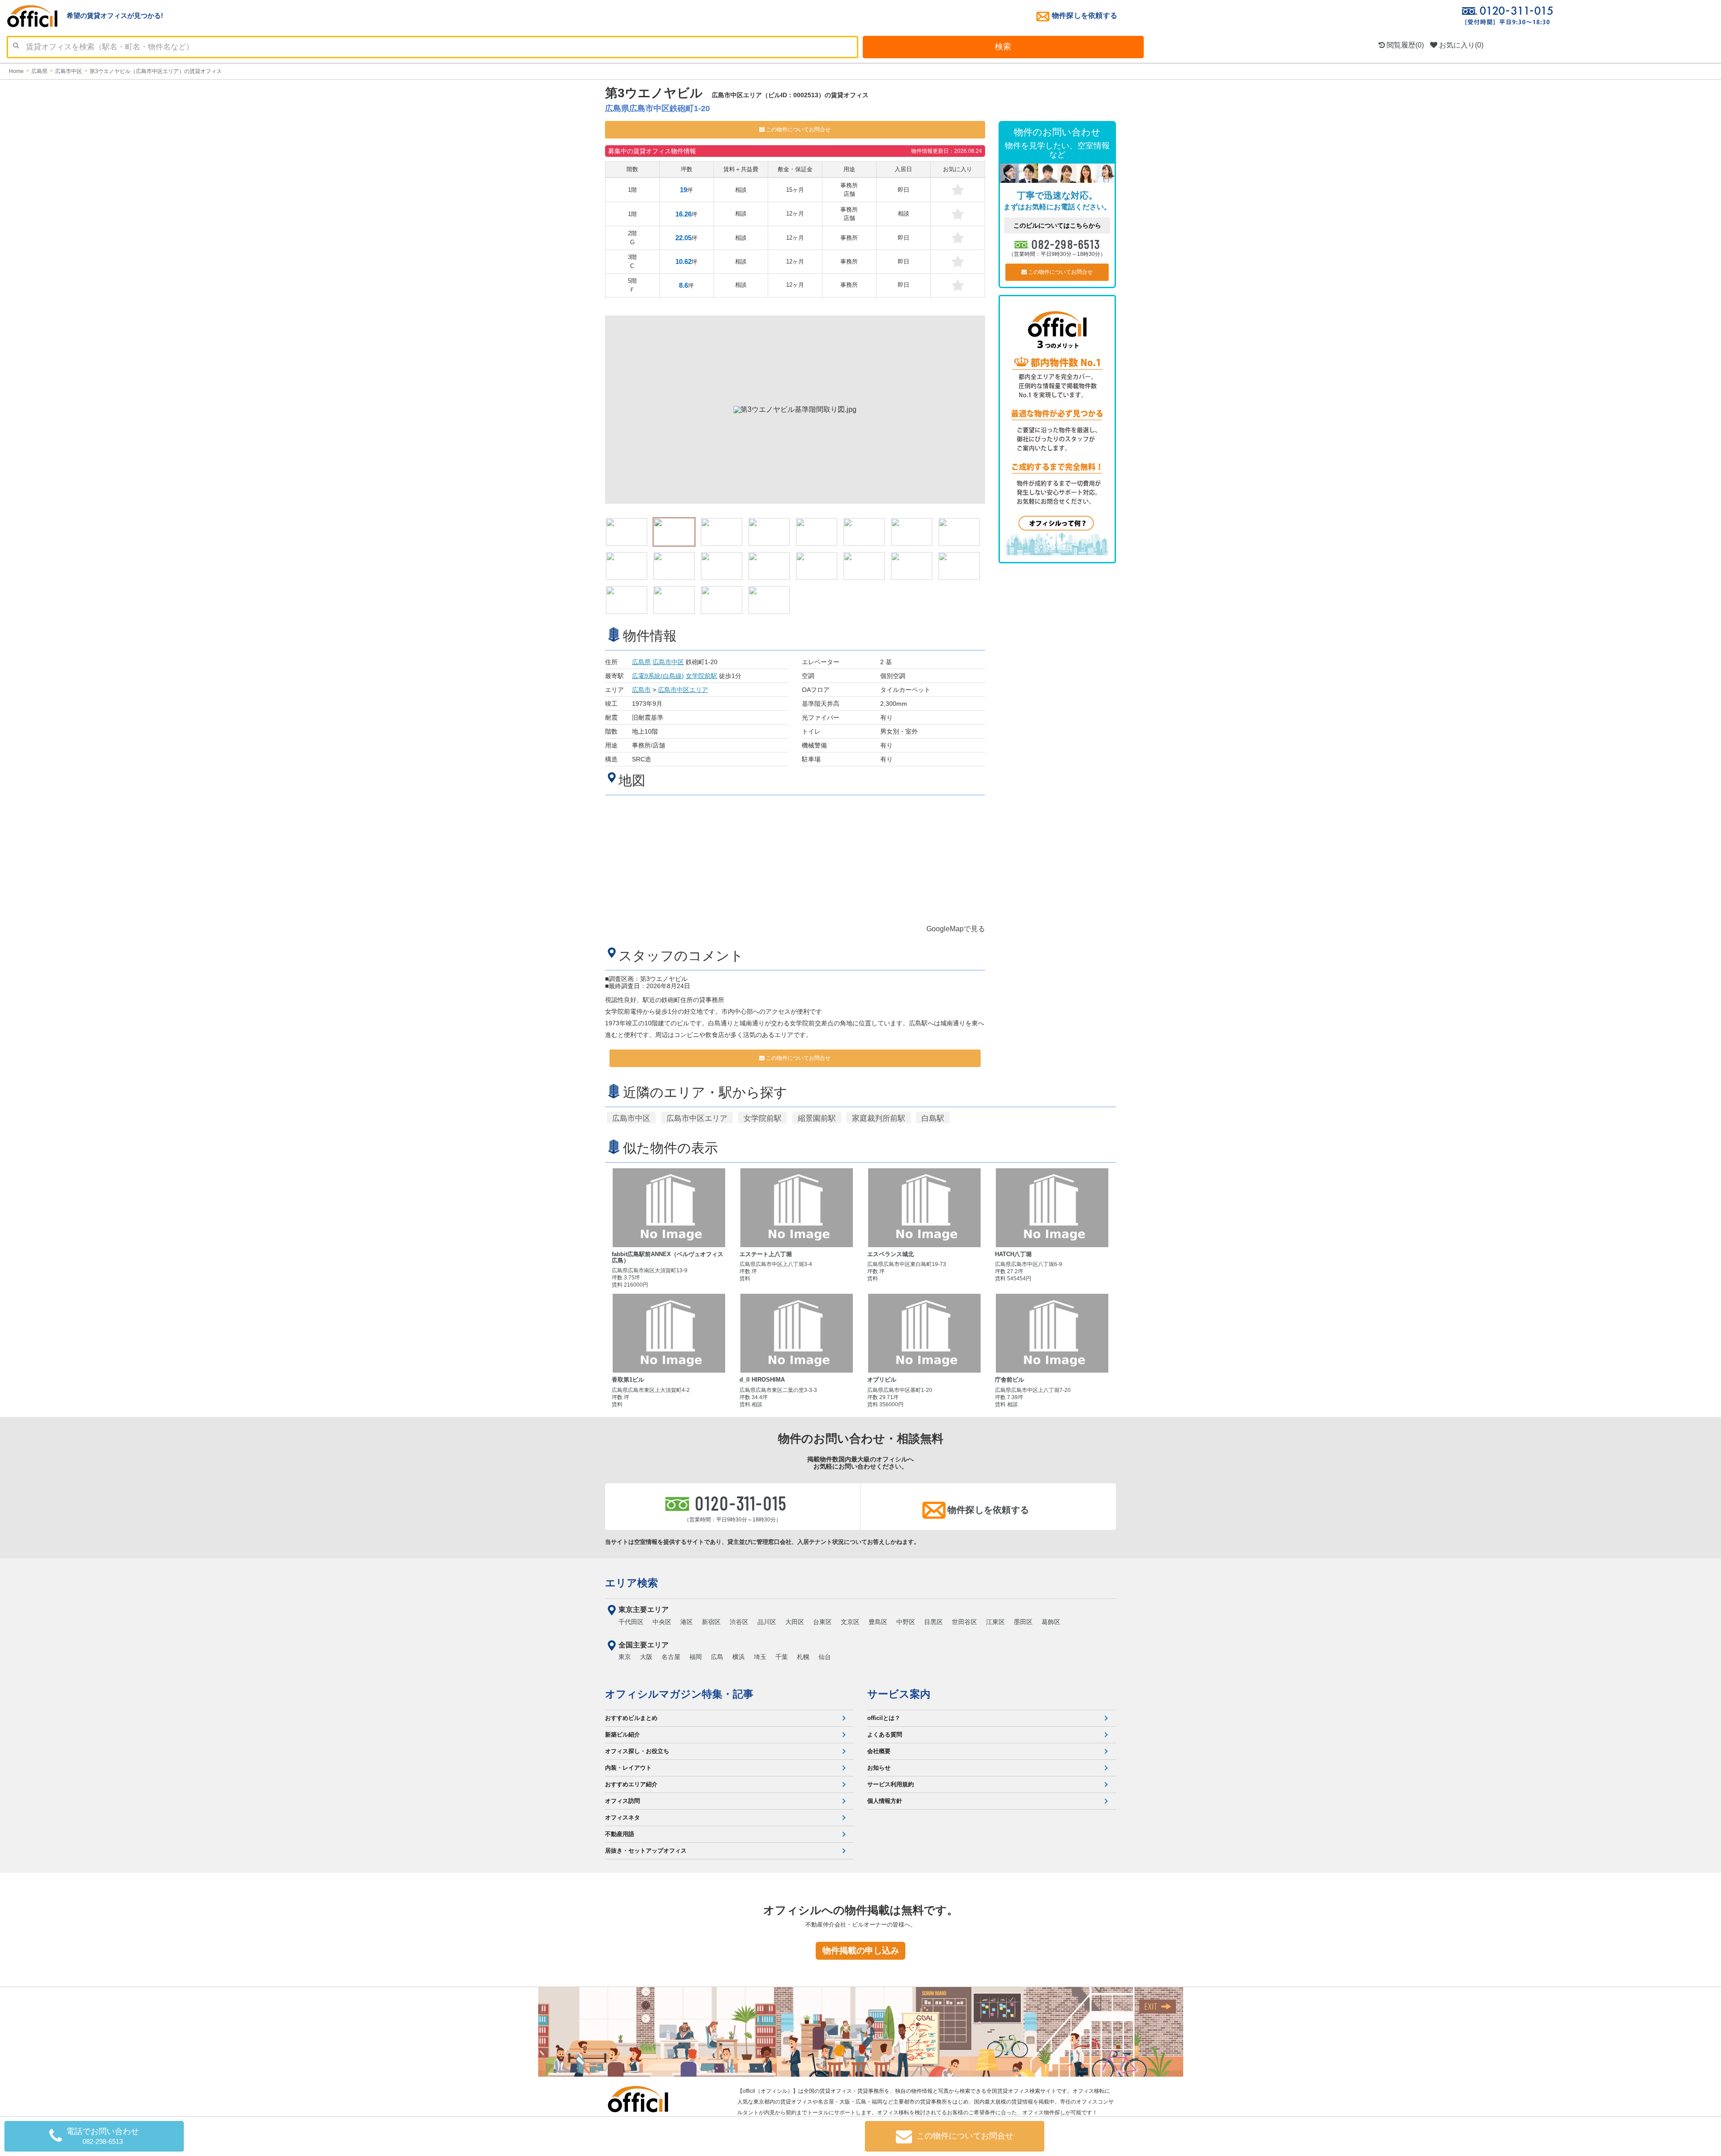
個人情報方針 (885, 1801)
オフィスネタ (623, 1817)
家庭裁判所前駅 (879, 1118)
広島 (717, 1657)
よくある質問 (885, 1735)
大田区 (795, 1622)
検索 (1003, 47)
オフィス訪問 (623, 1801)
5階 (632, 285)
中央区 (662, 1622)
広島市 (641, 690)
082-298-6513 (1066, 244)
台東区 (822, 1622)
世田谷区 (964, 1622)
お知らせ (879, 1768)
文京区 (850, 1622)
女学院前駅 (701, 676)
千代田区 (631, 1622)
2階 (632, 238)
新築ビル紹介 (623, 1735)
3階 (632, 261)
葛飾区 (1051, 1622)
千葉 (782, 1657)
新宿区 (711, 1622)
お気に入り (1460, 45)
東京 (625, 1657)
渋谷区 (739, 1622)
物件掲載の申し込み (861, 1951)
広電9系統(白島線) (658, 676)
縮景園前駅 (817, 1118)
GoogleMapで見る (956, 929)
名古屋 (671, 1657)
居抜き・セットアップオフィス (646, 1851)
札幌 (803, 1657)
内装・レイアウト (628, 1768)
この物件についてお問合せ (798, 130)
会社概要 (879, 1751)
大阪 (646, 1657)
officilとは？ (884, 1718)
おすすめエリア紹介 (631, 1784)
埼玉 (760, 1657)
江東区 (995, 1622)
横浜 (739, 1657)
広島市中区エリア (683, 690)
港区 (687, 1622)
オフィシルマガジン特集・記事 (679, 1694)
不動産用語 (620, 1834)
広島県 (641, 662)
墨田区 (1023, 1622)
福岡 (696, 1657)
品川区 (767, 1622)
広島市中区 (668, 662)
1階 (632, 190)
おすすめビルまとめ (631, 1718)
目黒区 (934, 1622)
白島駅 (933, 1118)
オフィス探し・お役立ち (637, 1751)
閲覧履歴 (1404, 45)
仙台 (825, 1657)
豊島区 (878, 1622)
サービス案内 (899, 1694)
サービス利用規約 (891, 1784)
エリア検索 (631, 1583)
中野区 (906, 1622)
